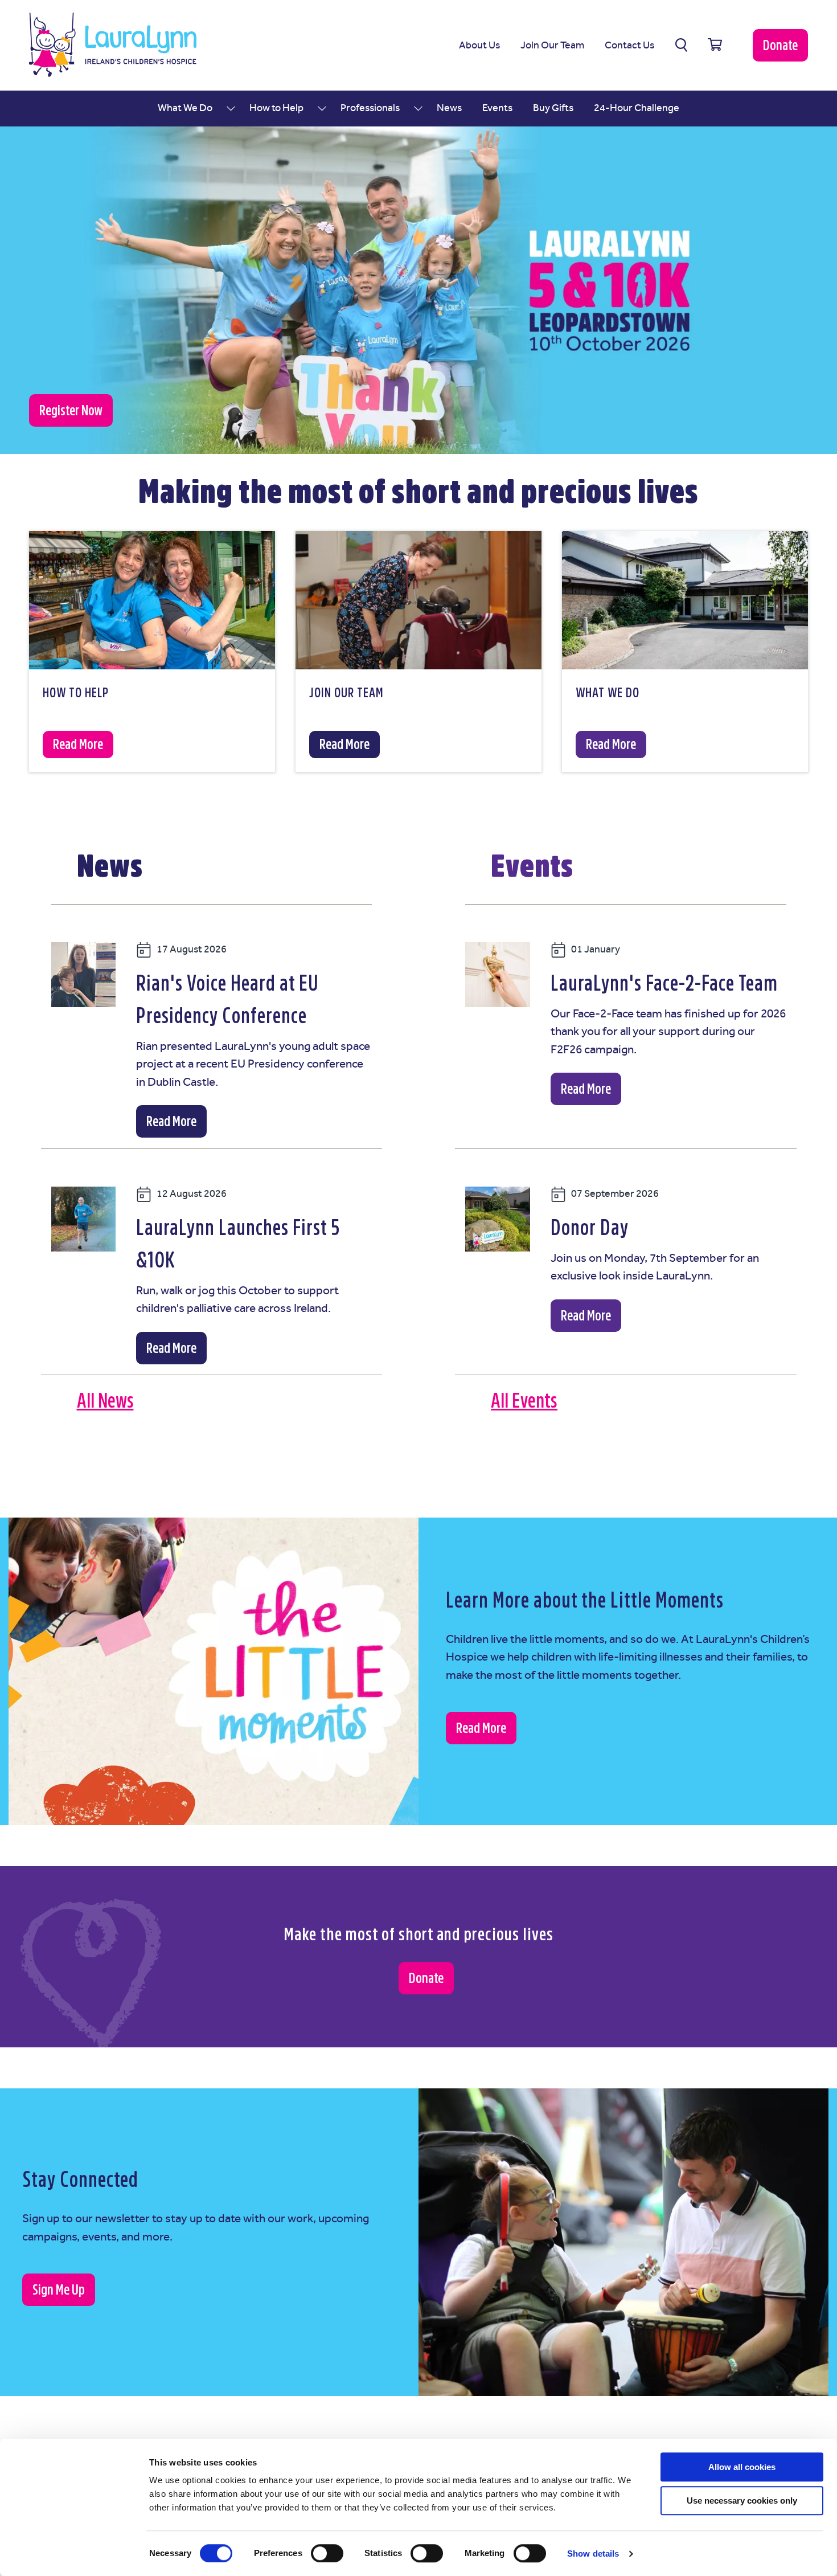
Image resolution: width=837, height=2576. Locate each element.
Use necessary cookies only (742, 2501)
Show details (593, 2553)
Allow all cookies (742, 2467)
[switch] (327, 2553)
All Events (524, 1401)
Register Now (71, 410)
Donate (780, 45)
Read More (171, 1121)
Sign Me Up (59, 2290)
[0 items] (715, 45)
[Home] (113, 45)
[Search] (681, 45)
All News (105, 1401)
